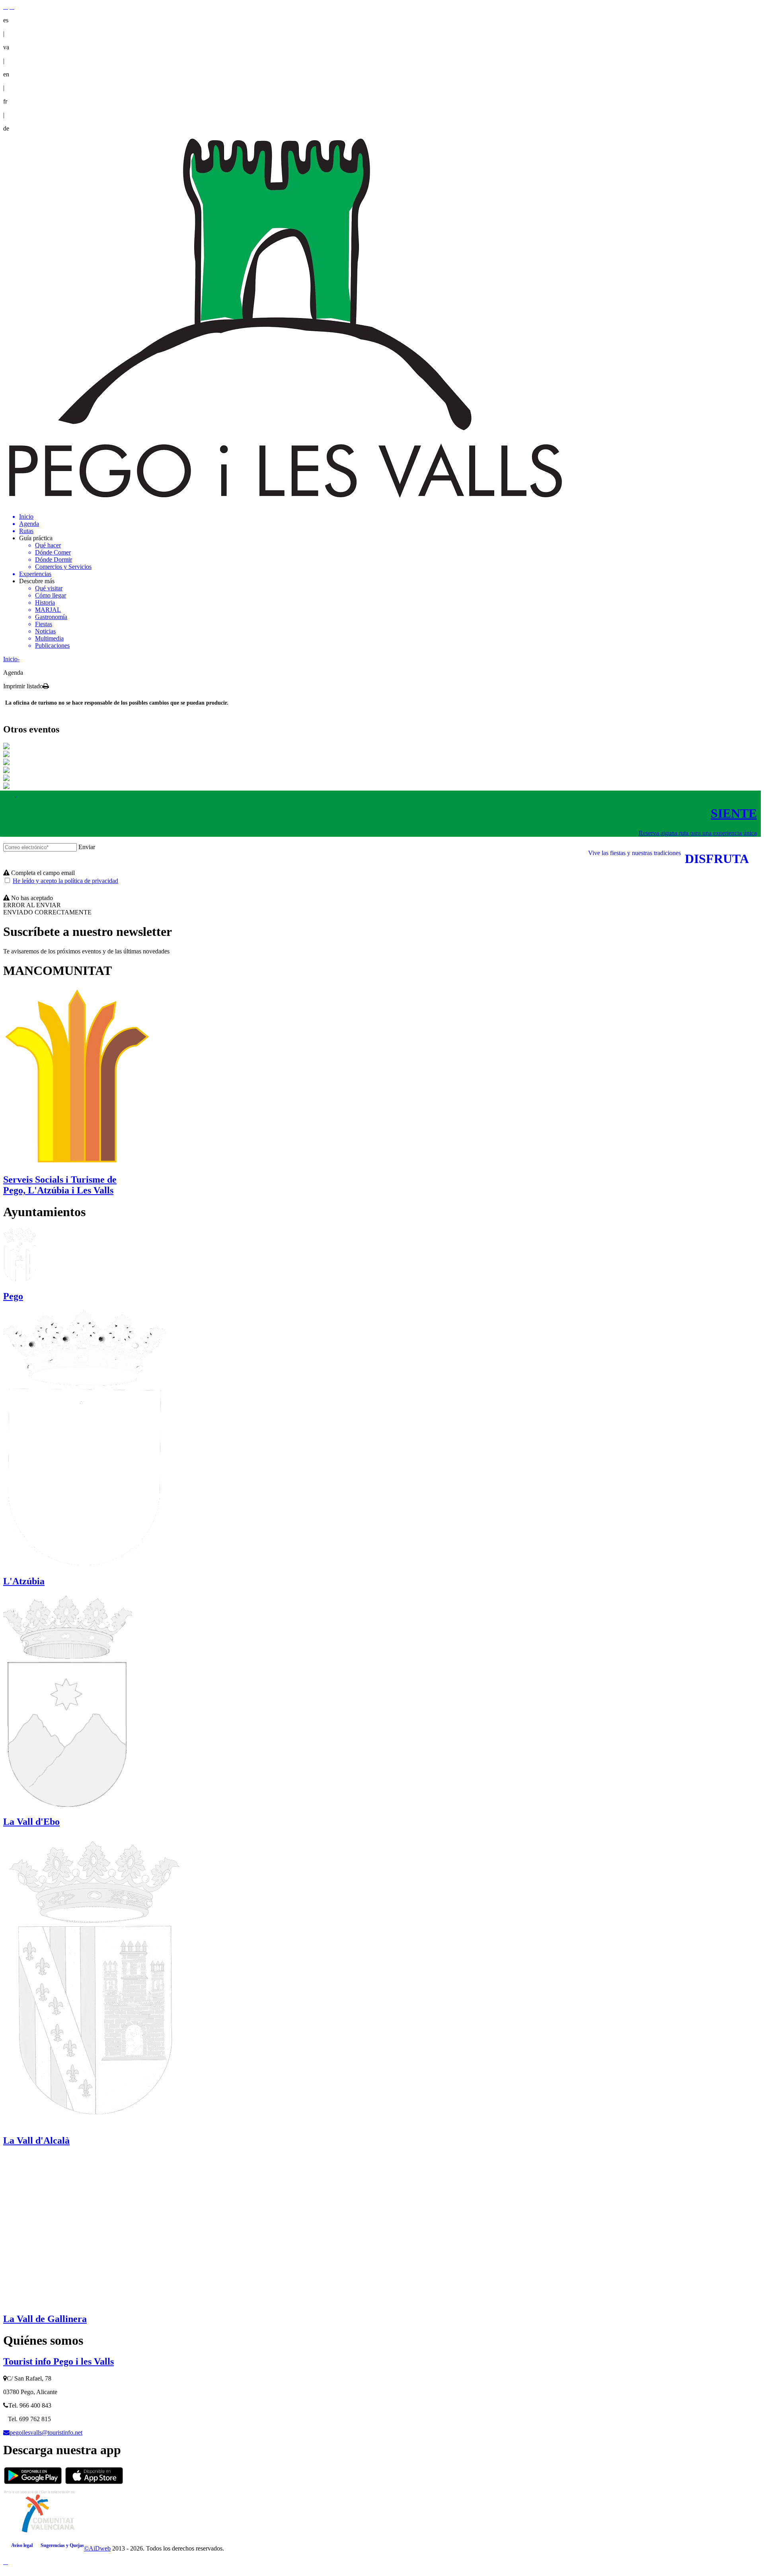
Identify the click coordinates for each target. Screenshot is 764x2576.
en (6, 74)
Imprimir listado (23, 686)
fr (5, 101)
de (6, 128)
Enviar (87, 847)
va (6, 47)
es (6, 20)
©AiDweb (97, 2548)
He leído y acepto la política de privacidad (65, 881)
